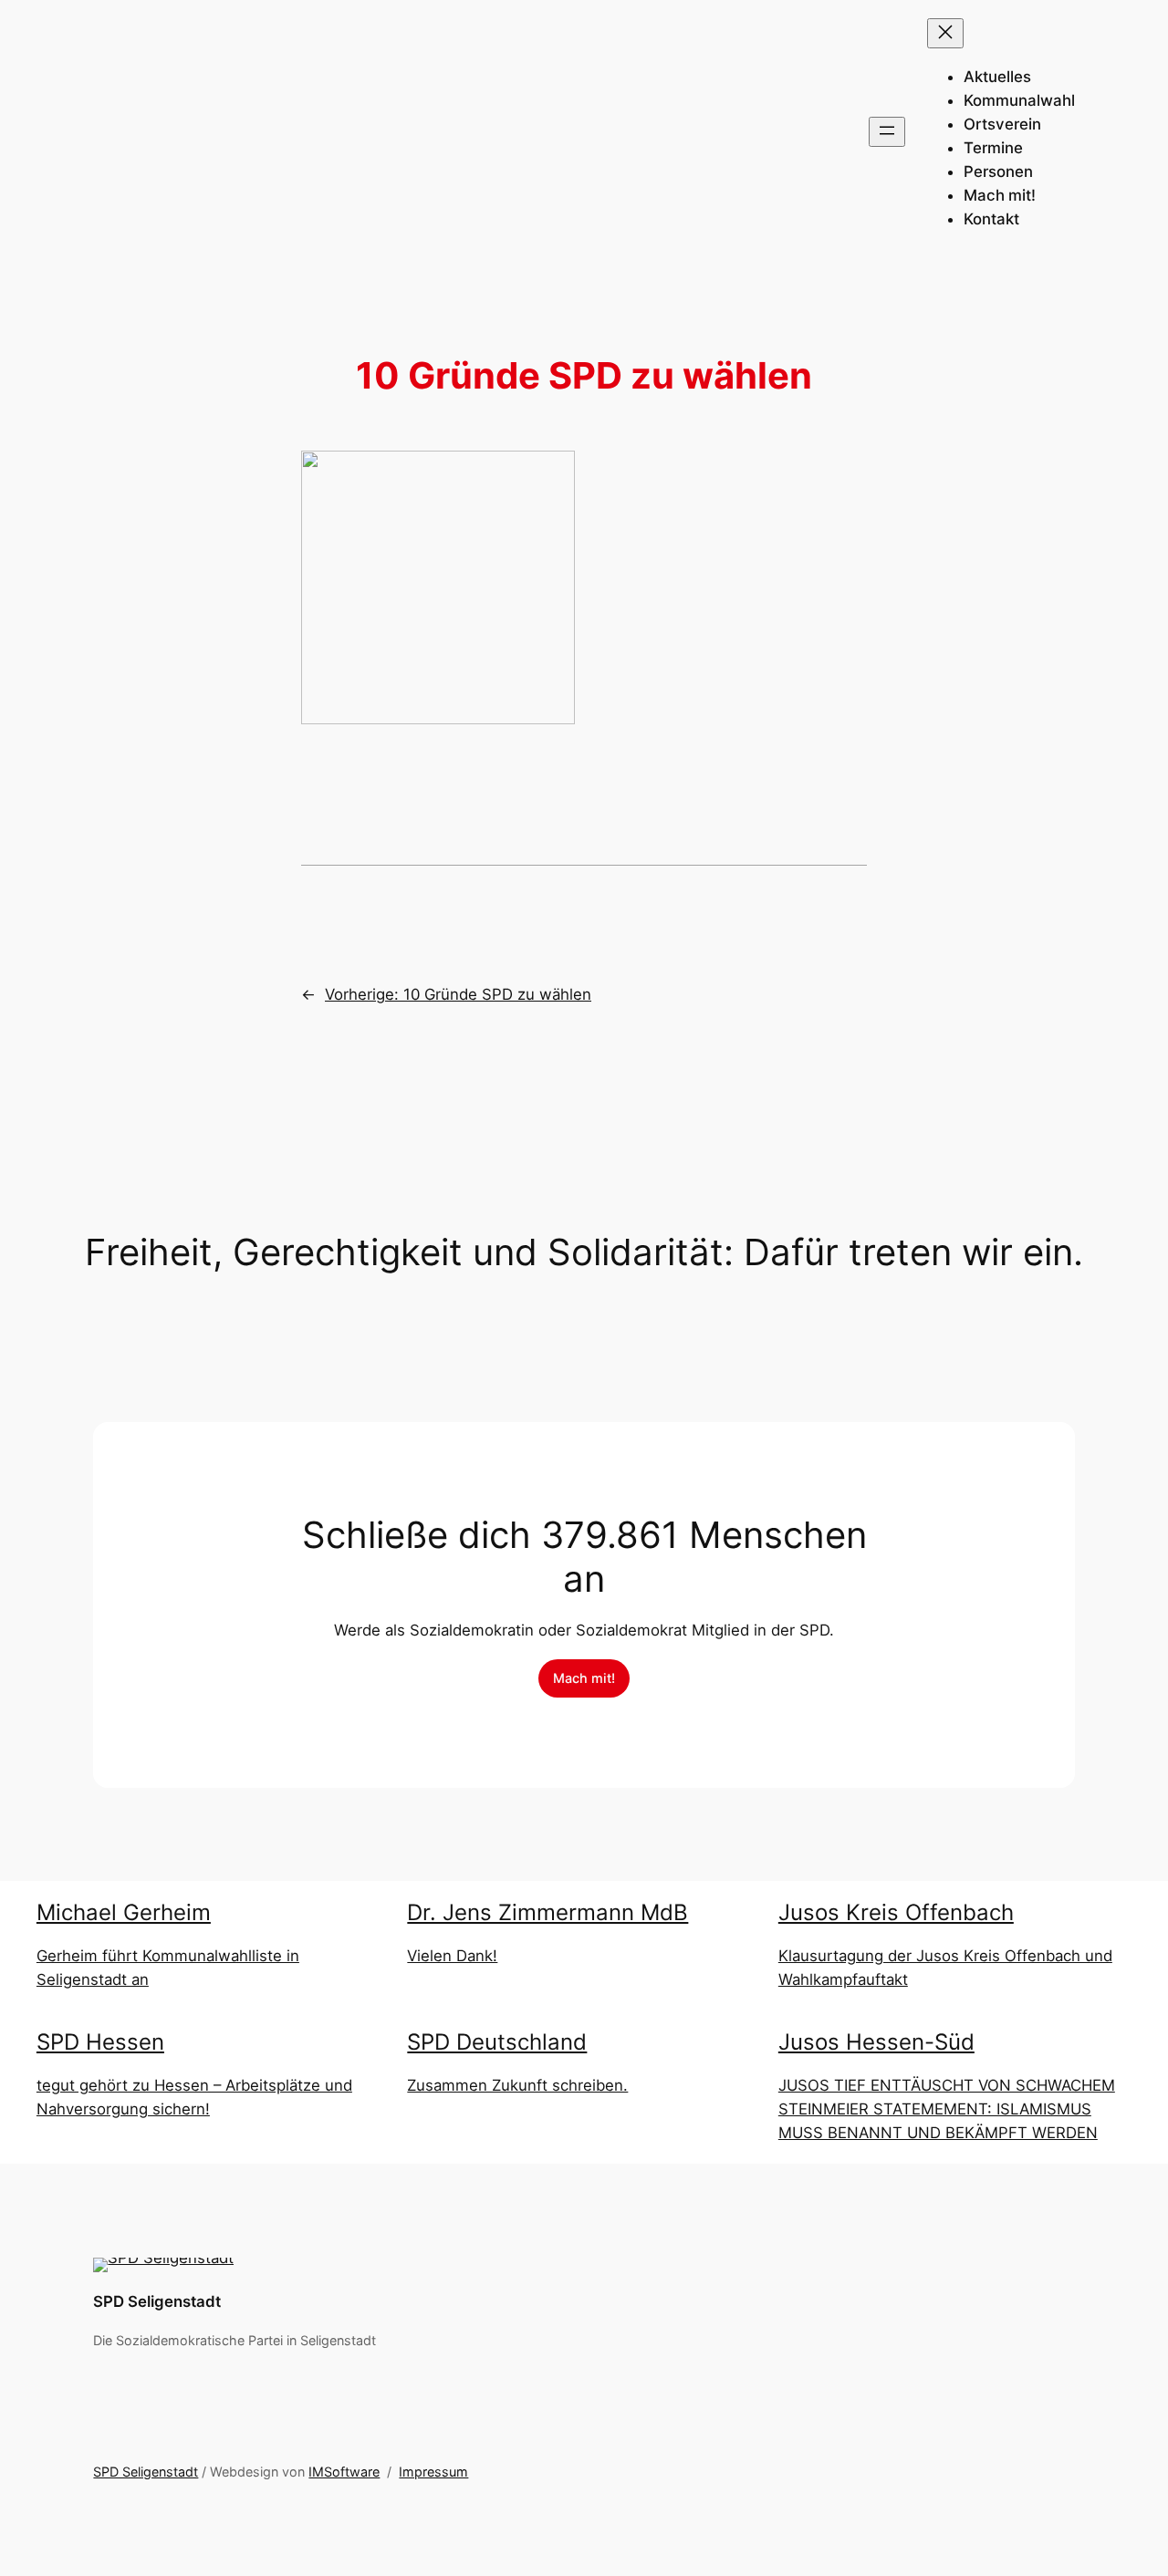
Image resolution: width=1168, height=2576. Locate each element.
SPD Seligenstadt (157, 2301)
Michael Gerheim (124, 1912)
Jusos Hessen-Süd (876, 2042)
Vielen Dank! (452, 1956)
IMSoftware (344, 2472)
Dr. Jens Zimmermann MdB (547, 1912)
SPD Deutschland (497, 2042)
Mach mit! (584, 1678)
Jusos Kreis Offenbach (896, 1912)
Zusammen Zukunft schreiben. (517, 2085)
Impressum (433, 2472)
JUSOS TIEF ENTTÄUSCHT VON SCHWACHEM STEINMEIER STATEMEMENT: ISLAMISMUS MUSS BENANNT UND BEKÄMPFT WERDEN (947, 2109)
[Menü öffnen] (887, 132)
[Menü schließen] (945, 33)
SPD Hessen (100, 2042)
